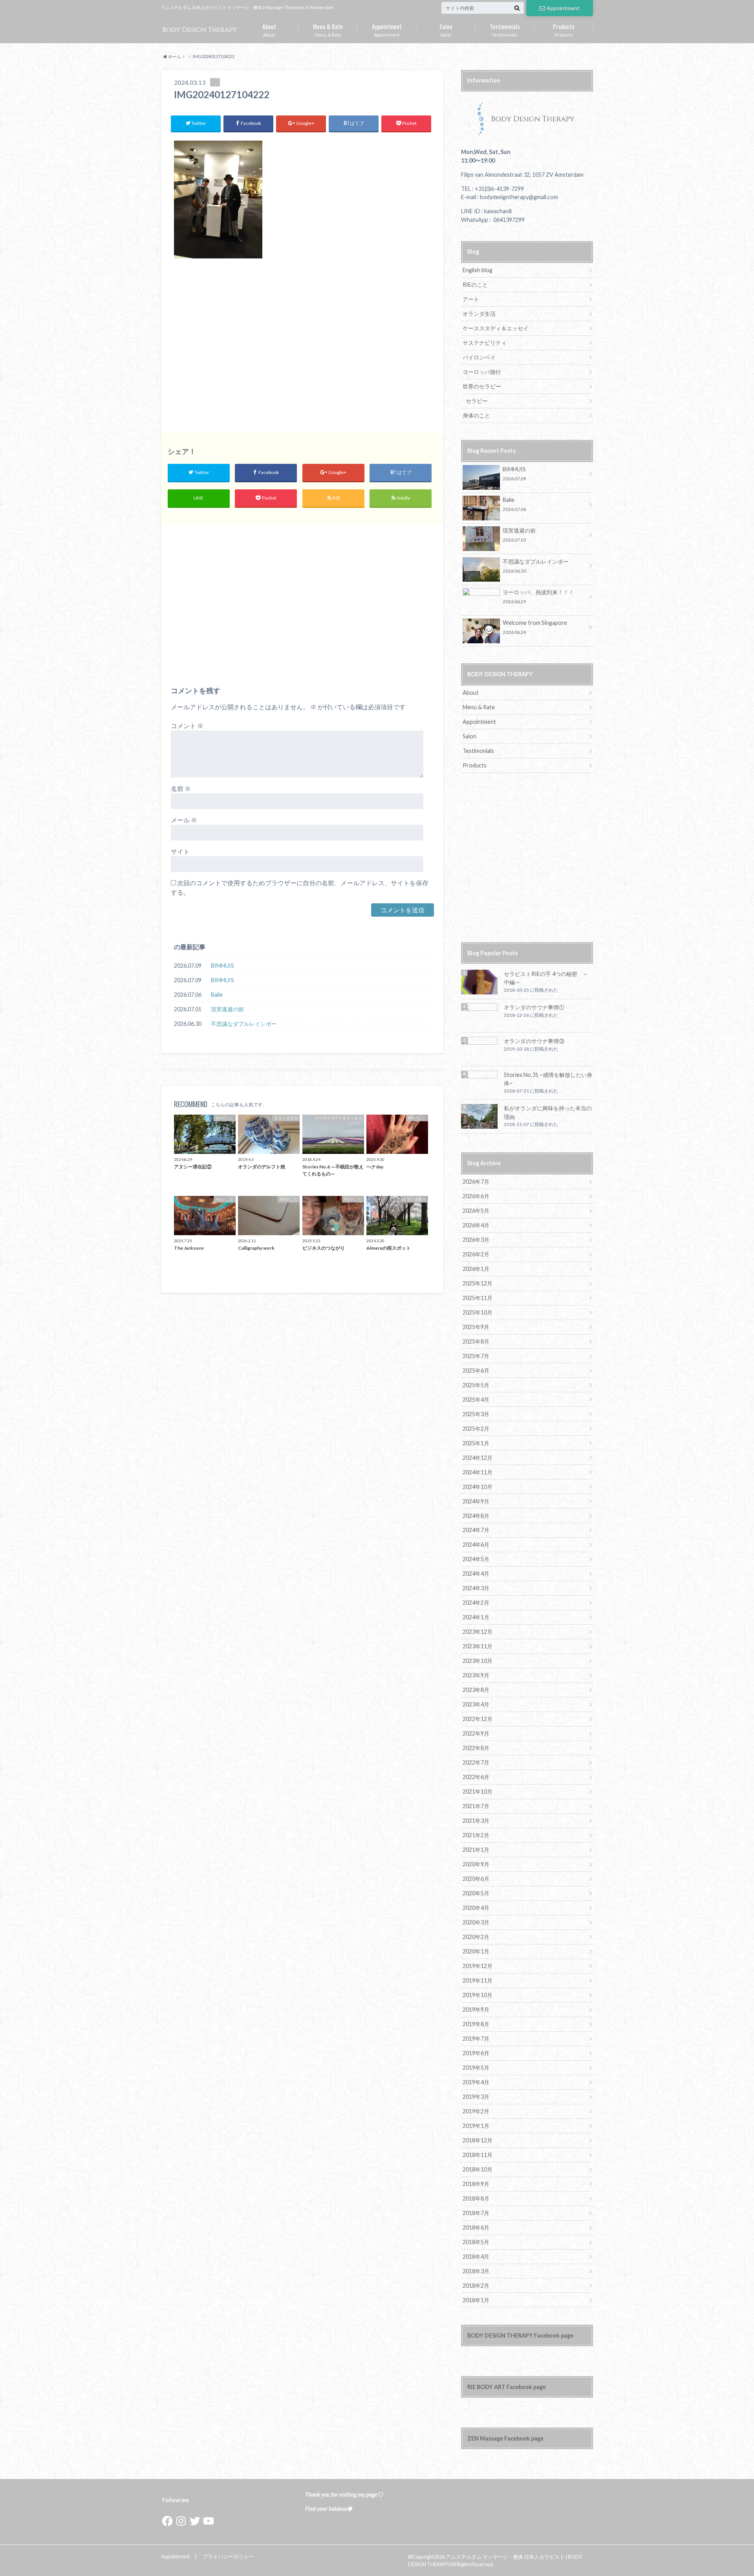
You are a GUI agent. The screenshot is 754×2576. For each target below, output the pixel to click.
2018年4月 (476, 2257)
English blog (478, 270)
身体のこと (476, 415)
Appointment (563, 8)
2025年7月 (476, 1356)
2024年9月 (476, 1501)
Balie (217, 995)
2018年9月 (476, 2184)
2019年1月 (476, 2126)
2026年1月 (476, 1269)
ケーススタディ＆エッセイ (496, 328)
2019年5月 (476, 2068)
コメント (187, 726)
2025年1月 (476, 1443)
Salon (446, 29)
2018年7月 (476, 2213)
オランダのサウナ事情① (534, 1007)
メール (184, 820)
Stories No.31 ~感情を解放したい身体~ (548, 1079)
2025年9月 (476, 1327)
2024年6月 (476, 1544)
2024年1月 (476, 1617)
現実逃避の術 (227, 1009)
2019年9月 (476, 2009)
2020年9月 (476, 1864)
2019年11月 (478, 1980)
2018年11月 (478, 2155)
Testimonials (505, 29)
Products (564, 29)
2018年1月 (476, 2300)
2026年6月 (476, 1196)
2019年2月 (476, 2111)
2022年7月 (476, 1762)
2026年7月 (476, 1182)
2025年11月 (478, 1298)
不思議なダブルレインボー (244, 1024)
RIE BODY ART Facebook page (507, 2387)
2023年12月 (478, 1632)
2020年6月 (476, 1879)
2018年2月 (476, 2286)
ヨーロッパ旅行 (482, 372)
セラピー (477, 401)
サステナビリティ (485, 343)
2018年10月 (478, 2169)
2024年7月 (476, 1530)
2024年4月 (476, 1574)
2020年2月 (476, 1937)
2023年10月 (478, 1661)
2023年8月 (476, 1690)
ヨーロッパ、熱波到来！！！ (538, 596)
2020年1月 (476, 1951)
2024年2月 (476, 1603)
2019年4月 (476, 2082)
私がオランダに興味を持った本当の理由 (548, 1112)
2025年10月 (478, 1312)
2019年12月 (478, 1966)
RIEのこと (475, 285)
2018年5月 (476, 2242)
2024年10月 (478, 1487)
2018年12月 (478, 2140)
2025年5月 (476, 1385)
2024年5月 (476, 1559)
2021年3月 (476, 1821)
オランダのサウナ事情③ (534, 1041)
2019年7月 (476, 2039)
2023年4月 (476, 1704)
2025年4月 (476, 1400)
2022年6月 (476, 1777)
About (269, 29)
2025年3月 (476, 1414)
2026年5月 (476, 1211)
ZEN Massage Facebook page (505, 2438)
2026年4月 (476, 1225)
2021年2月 (476, 1835)
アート (471, 299)
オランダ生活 (479, 314)
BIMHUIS (222, 966)
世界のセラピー (482, 386)
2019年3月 (476, 2097)
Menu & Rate (328, 29)
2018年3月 (476, 2271)
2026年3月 (476, 1240)
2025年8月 (476, 1341)
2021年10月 (478, 1791)
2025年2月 (476, 1429)
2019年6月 (476, 2053)
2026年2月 (476, 1254)
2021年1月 (476, 1850)
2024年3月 (476, 1588)
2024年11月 (478, 1472)
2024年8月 (476, 1516)
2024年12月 (478, 1458)
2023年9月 (476, 1675)
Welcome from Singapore (535, 627)
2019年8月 (476, 2024)
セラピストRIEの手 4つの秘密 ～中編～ (546, 978)
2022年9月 (476, 1733)
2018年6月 (476, 2227)
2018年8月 (476, 2198)
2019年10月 (478, 1995)
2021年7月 (476, 1806)
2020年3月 (476, 1922)
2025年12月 (478, 1283)
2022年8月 (476, 1748)
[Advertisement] (302, 350)
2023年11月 (478, 1646)
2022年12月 (478, 1719)
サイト (180, 851)
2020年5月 (476, 1893)
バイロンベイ (479, 357)
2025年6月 (476, 1370)
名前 (181, 788)
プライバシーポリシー (228, 2556)
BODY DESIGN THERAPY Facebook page (520, 2335)
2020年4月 (476, 1908)
